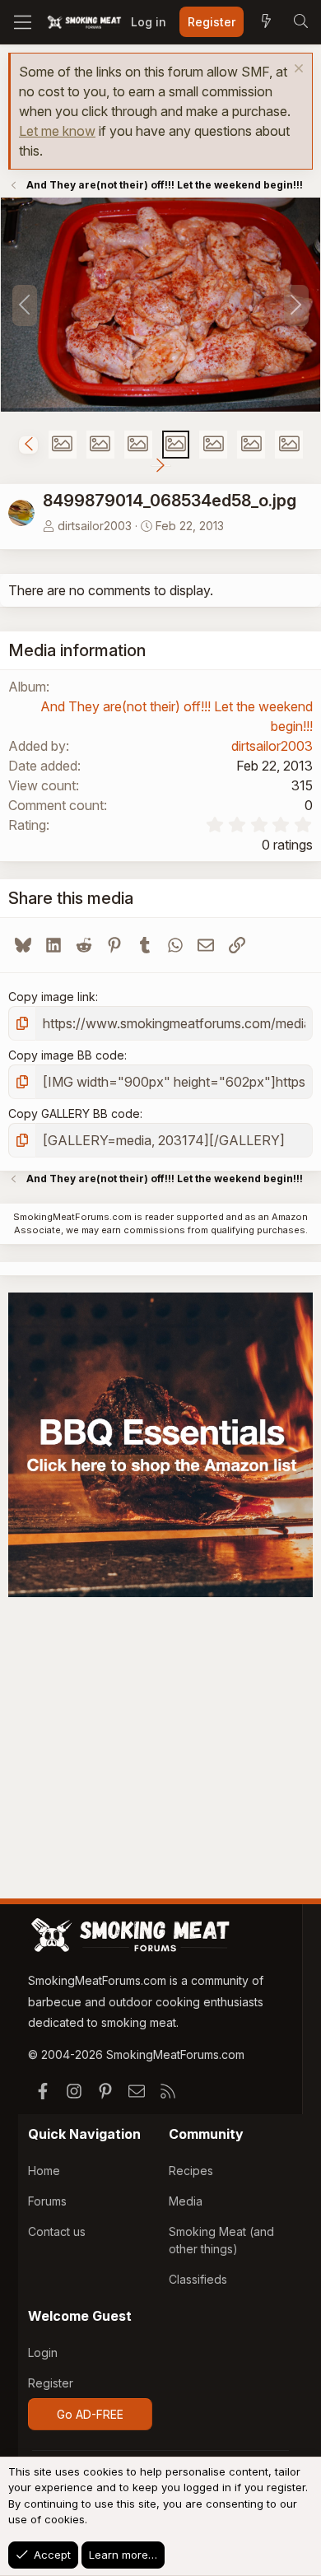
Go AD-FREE (90, 2414)
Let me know (57, 131)
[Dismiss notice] (297, 70)
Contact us (57, 2231)
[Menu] (23, 22)
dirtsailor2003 (95, 526)
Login (43, 2352)
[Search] (300, 22)
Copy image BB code (66, 1055)
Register (51, 2383)
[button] (28, 445)
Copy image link (52, 997)
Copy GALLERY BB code (74, 1113)
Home (44, 2171)
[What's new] (266, 22)
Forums (47, 2201)
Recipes (191, 2171)
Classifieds (198, 2279)
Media (186, 2201)
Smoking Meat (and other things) (221, 2240)
